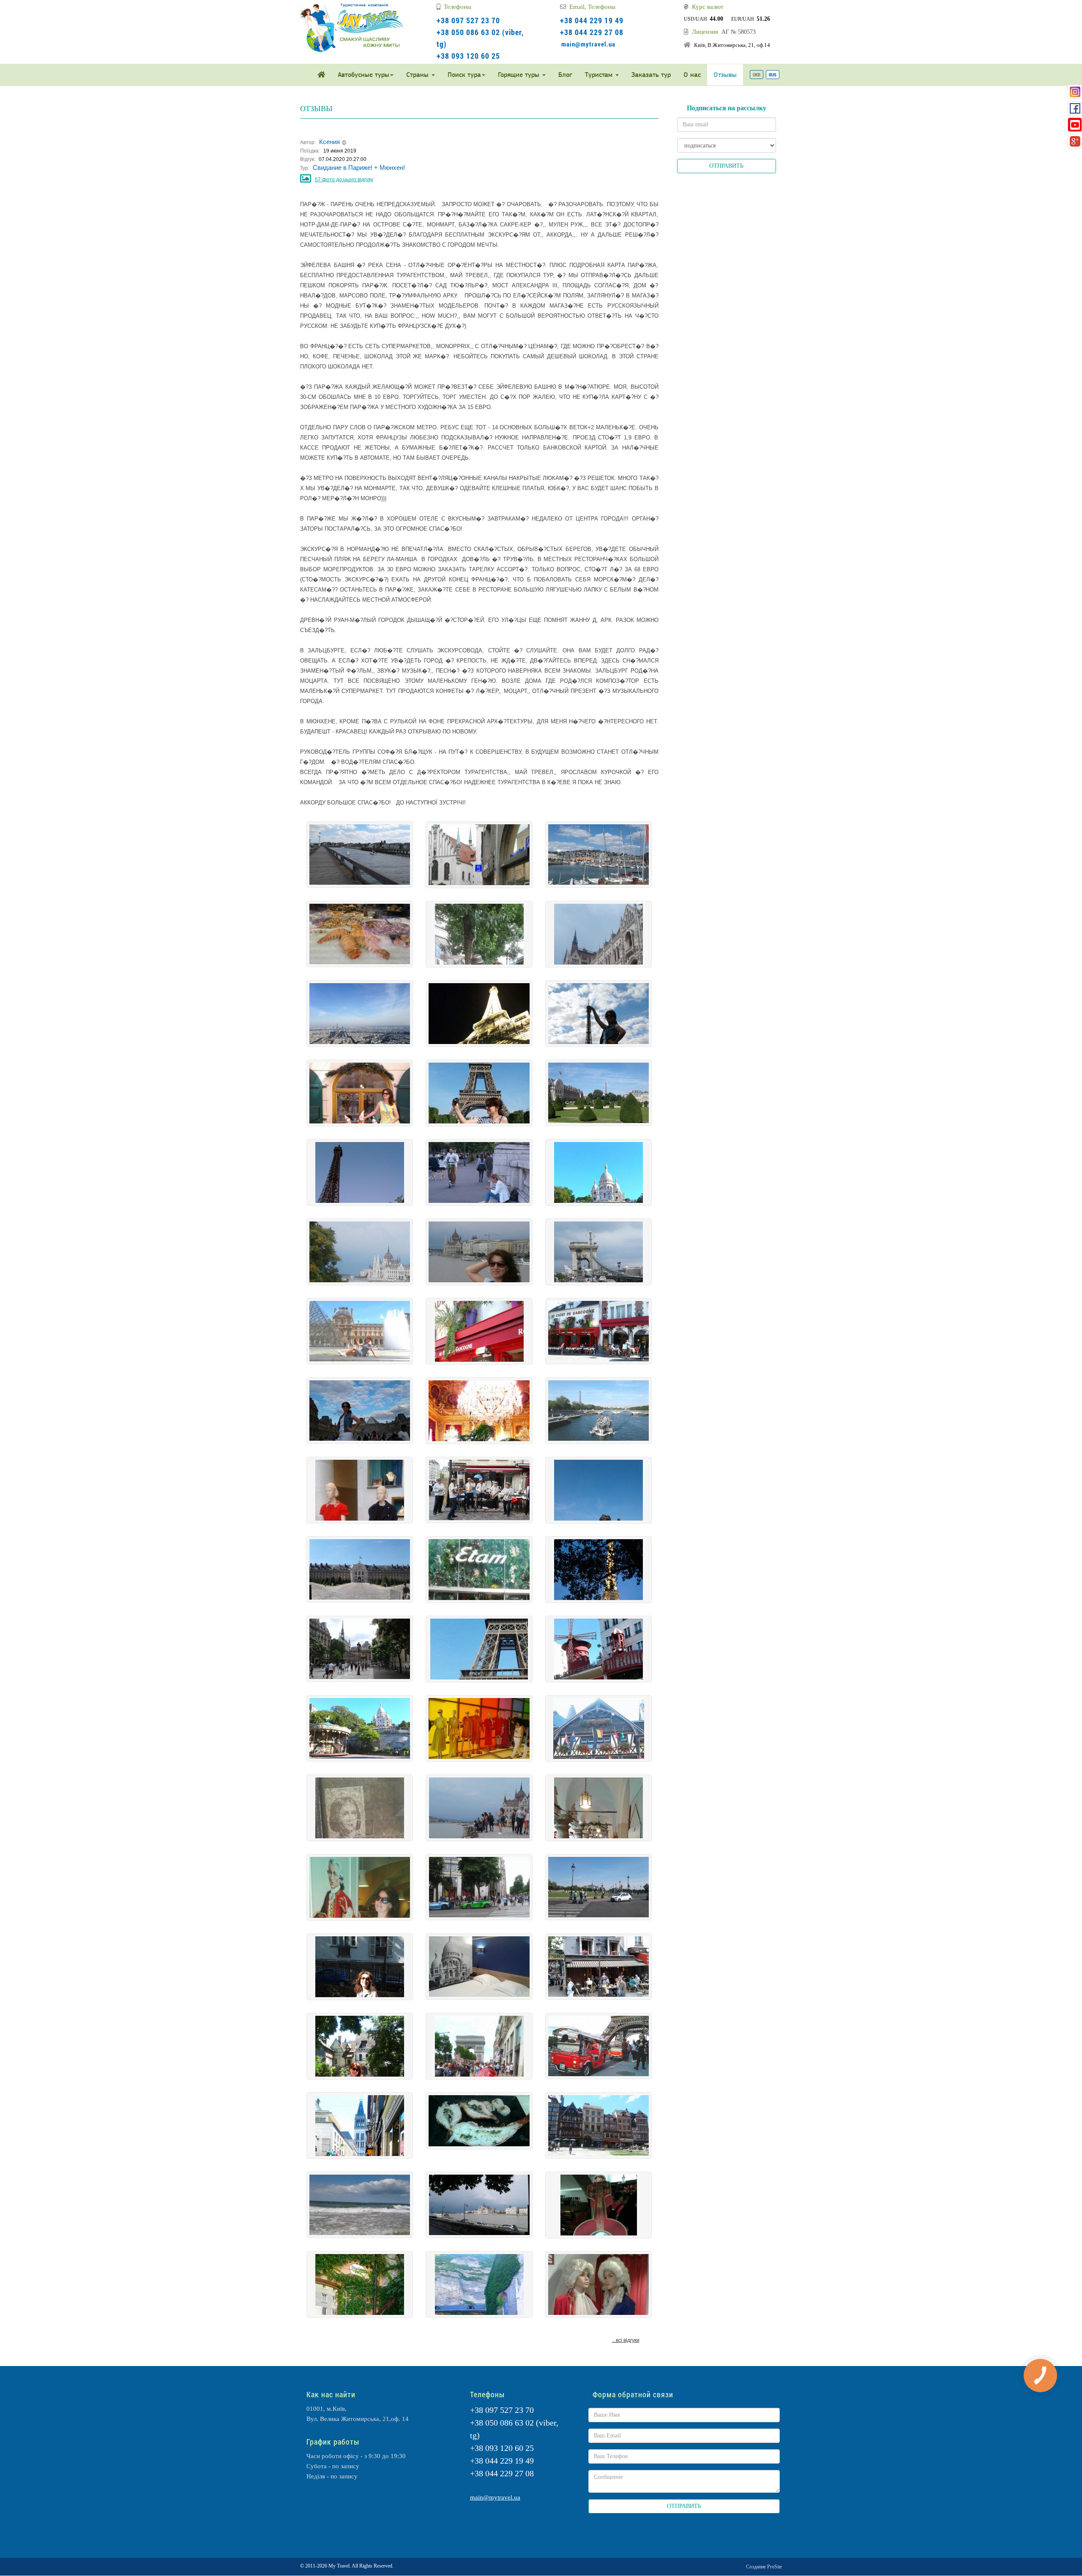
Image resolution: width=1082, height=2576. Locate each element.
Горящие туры (520, 75)
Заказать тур (651, 75)
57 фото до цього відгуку (344, 180)
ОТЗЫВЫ (316, 109)
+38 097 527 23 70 (468, 20)
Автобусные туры (363, 75)
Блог (565, 75)
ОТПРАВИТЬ (726, 166)
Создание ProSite (764, 2567)
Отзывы (725, 75)
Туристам (600, 75)
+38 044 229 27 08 (592, 32)
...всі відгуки (626, 2340)
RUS (773, 75)
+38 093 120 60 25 (468, 56)
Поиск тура (464, 75)
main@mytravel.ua (588, 44)
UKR (757, 75)
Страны (418, 75)
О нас (692, 75)
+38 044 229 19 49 (592, 20)
